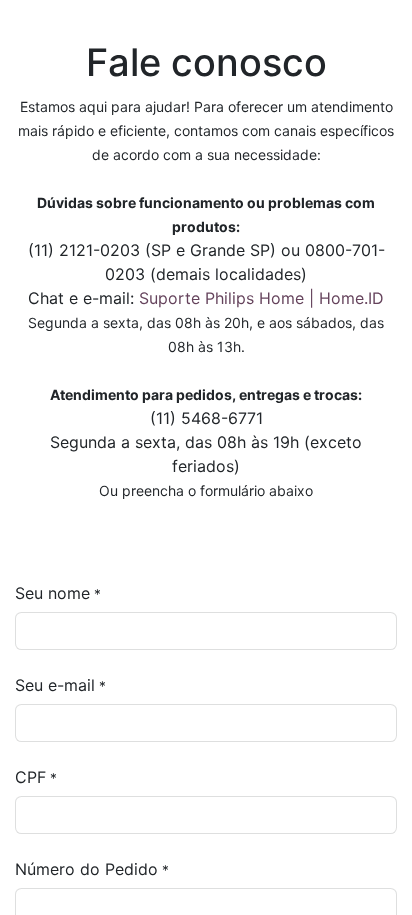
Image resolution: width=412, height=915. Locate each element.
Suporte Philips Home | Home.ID (261, 298)
